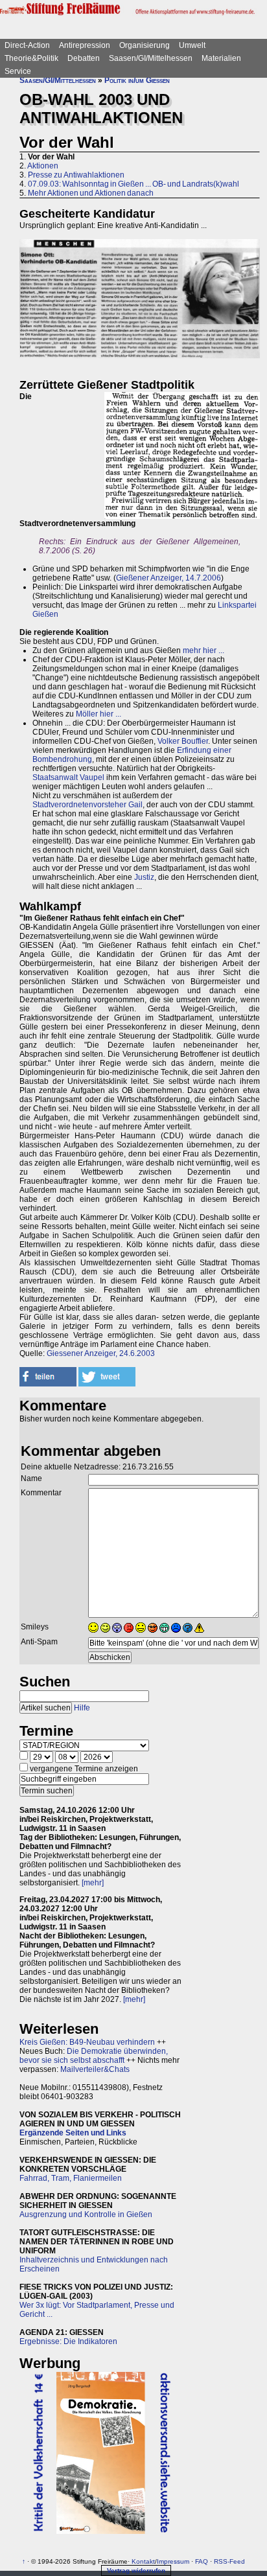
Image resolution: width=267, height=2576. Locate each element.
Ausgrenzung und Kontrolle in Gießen (86, 2214)
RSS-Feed (229, 2561)
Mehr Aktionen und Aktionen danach (91, 193)
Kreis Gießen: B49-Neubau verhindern (87, 2042)
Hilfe (82, 1708)
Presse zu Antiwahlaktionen (76, 175)
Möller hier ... (99, 714)
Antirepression (85, 45)
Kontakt (143, 2561)
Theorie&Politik (31, 58)
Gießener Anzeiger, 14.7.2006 (168, 578)
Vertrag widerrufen (136, 2570)
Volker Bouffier (183, 741)
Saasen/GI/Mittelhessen (151, 58)
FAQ (202, 2561)
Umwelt (192, 45)
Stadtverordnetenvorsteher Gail (87, 805)
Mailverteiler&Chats (95, 2069)
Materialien (221, 58)
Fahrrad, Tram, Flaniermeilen (71, 2178)
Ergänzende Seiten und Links (73, 2133)
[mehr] (93, 1883)
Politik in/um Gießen (137, 80)
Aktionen (43, 166)
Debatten (84, 58)
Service (18, 71)
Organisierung (145, 45)
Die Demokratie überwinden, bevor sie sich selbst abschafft (94, 2056)
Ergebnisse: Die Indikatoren (68, 2341)
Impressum (173, 2561)
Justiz (144, 877)
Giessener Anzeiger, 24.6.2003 (101, 1353)
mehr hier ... (203, 650)
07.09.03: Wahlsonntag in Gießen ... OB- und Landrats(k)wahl (133, 184)
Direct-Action (27, 45)
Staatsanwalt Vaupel (68, 777)
